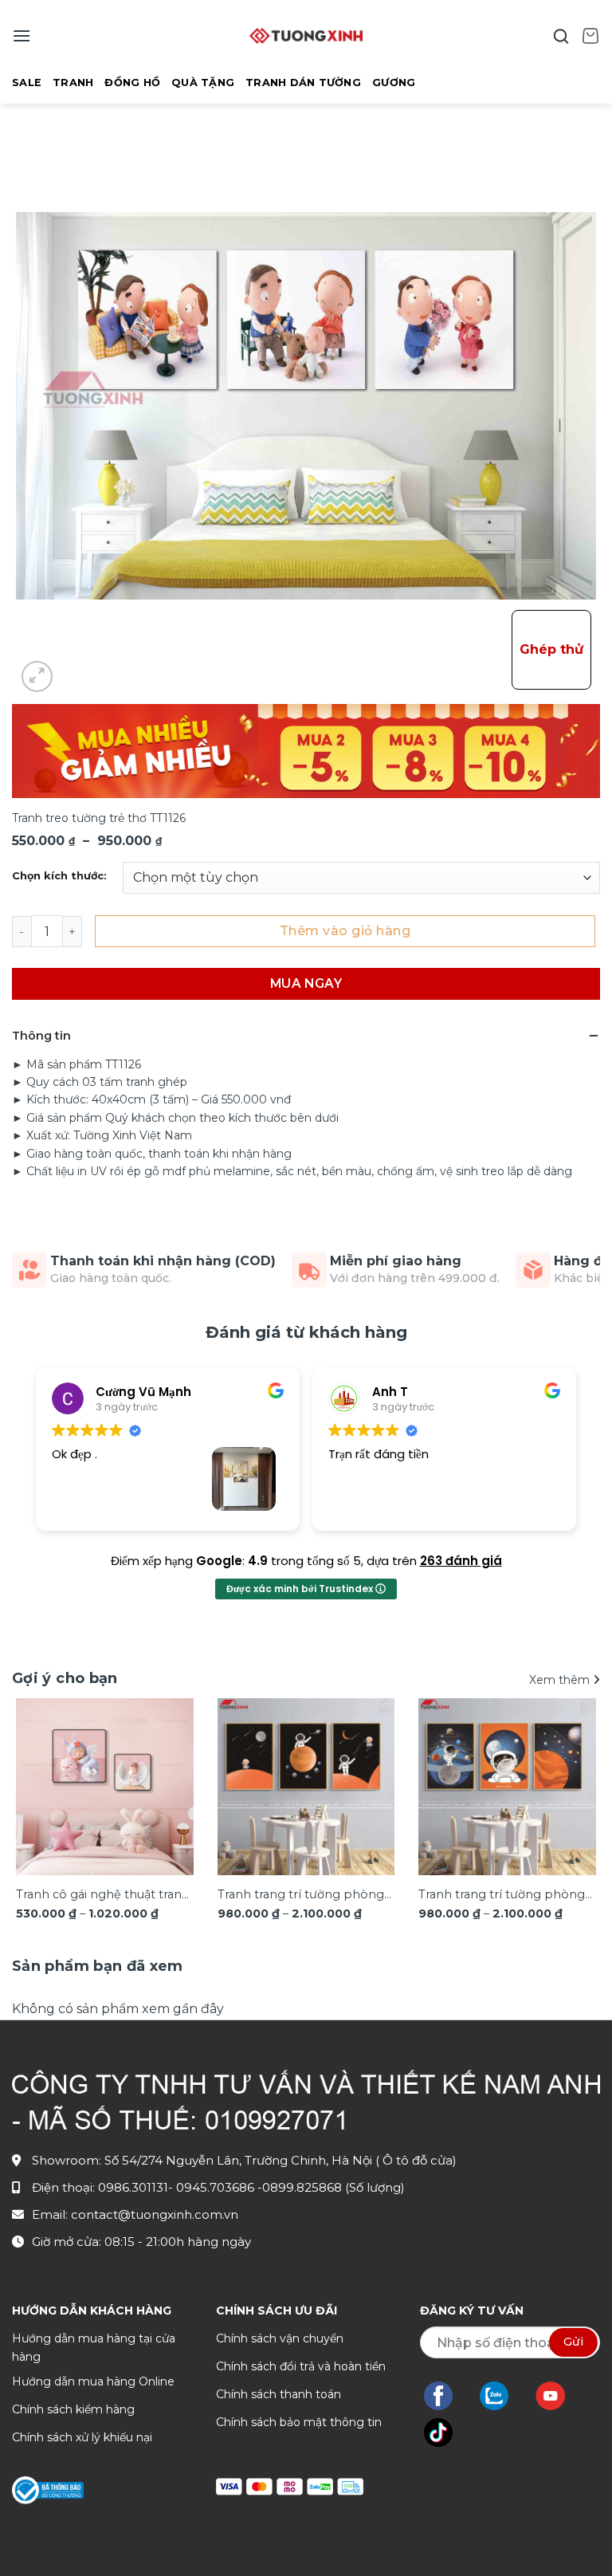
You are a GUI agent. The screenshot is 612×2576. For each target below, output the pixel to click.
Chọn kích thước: (59, 876)
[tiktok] (446, 2432)
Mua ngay (306, 983)
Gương (394, 83)
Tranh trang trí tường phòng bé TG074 (502, 1896)
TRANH (73, 83)
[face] (446, 2396)
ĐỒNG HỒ (132, 83)
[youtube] (558, 2396)
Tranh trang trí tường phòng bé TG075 (301, 1896)
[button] (22, 35)
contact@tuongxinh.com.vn (155, 2214)
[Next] (576, 1792)
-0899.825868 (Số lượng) (331, 2187)
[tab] (98, 1966)
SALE (27, 83)
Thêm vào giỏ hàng (345, 931)
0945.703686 (217, 2187)
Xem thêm (561, 1680)
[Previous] (36, 1792)
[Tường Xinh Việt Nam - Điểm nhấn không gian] (306, 36)
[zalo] (502, 2396)
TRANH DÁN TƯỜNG (303, 83)
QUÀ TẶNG (203, 83)
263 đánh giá (461, 1561)
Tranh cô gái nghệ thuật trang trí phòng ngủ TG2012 (103, 1896)
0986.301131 (133, 2187)
